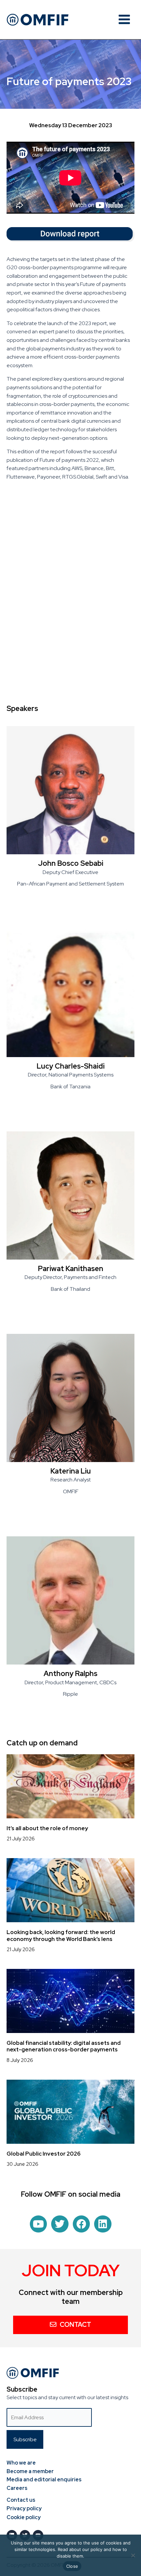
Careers (17, 2488)
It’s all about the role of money (47, 1828)
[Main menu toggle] (124, 19)
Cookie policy (24, 2517)
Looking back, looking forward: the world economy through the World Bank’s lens (61, 1935)
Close (72, 2566)
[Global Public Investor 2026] (70, 2111)
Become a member (30, 2471)
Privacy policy (24, 2508)
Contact (75, 2325)
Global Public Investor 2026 (44, 2154)
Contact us (21, 2500)
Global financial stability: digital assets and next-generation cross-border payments (64, 2046)
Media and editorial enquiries (44, 2480)
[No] (133, 2555)
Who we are (21, 2463)
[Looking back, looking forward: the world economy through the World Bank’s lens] (70, 1890)
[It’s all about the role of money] (70, 1786)
